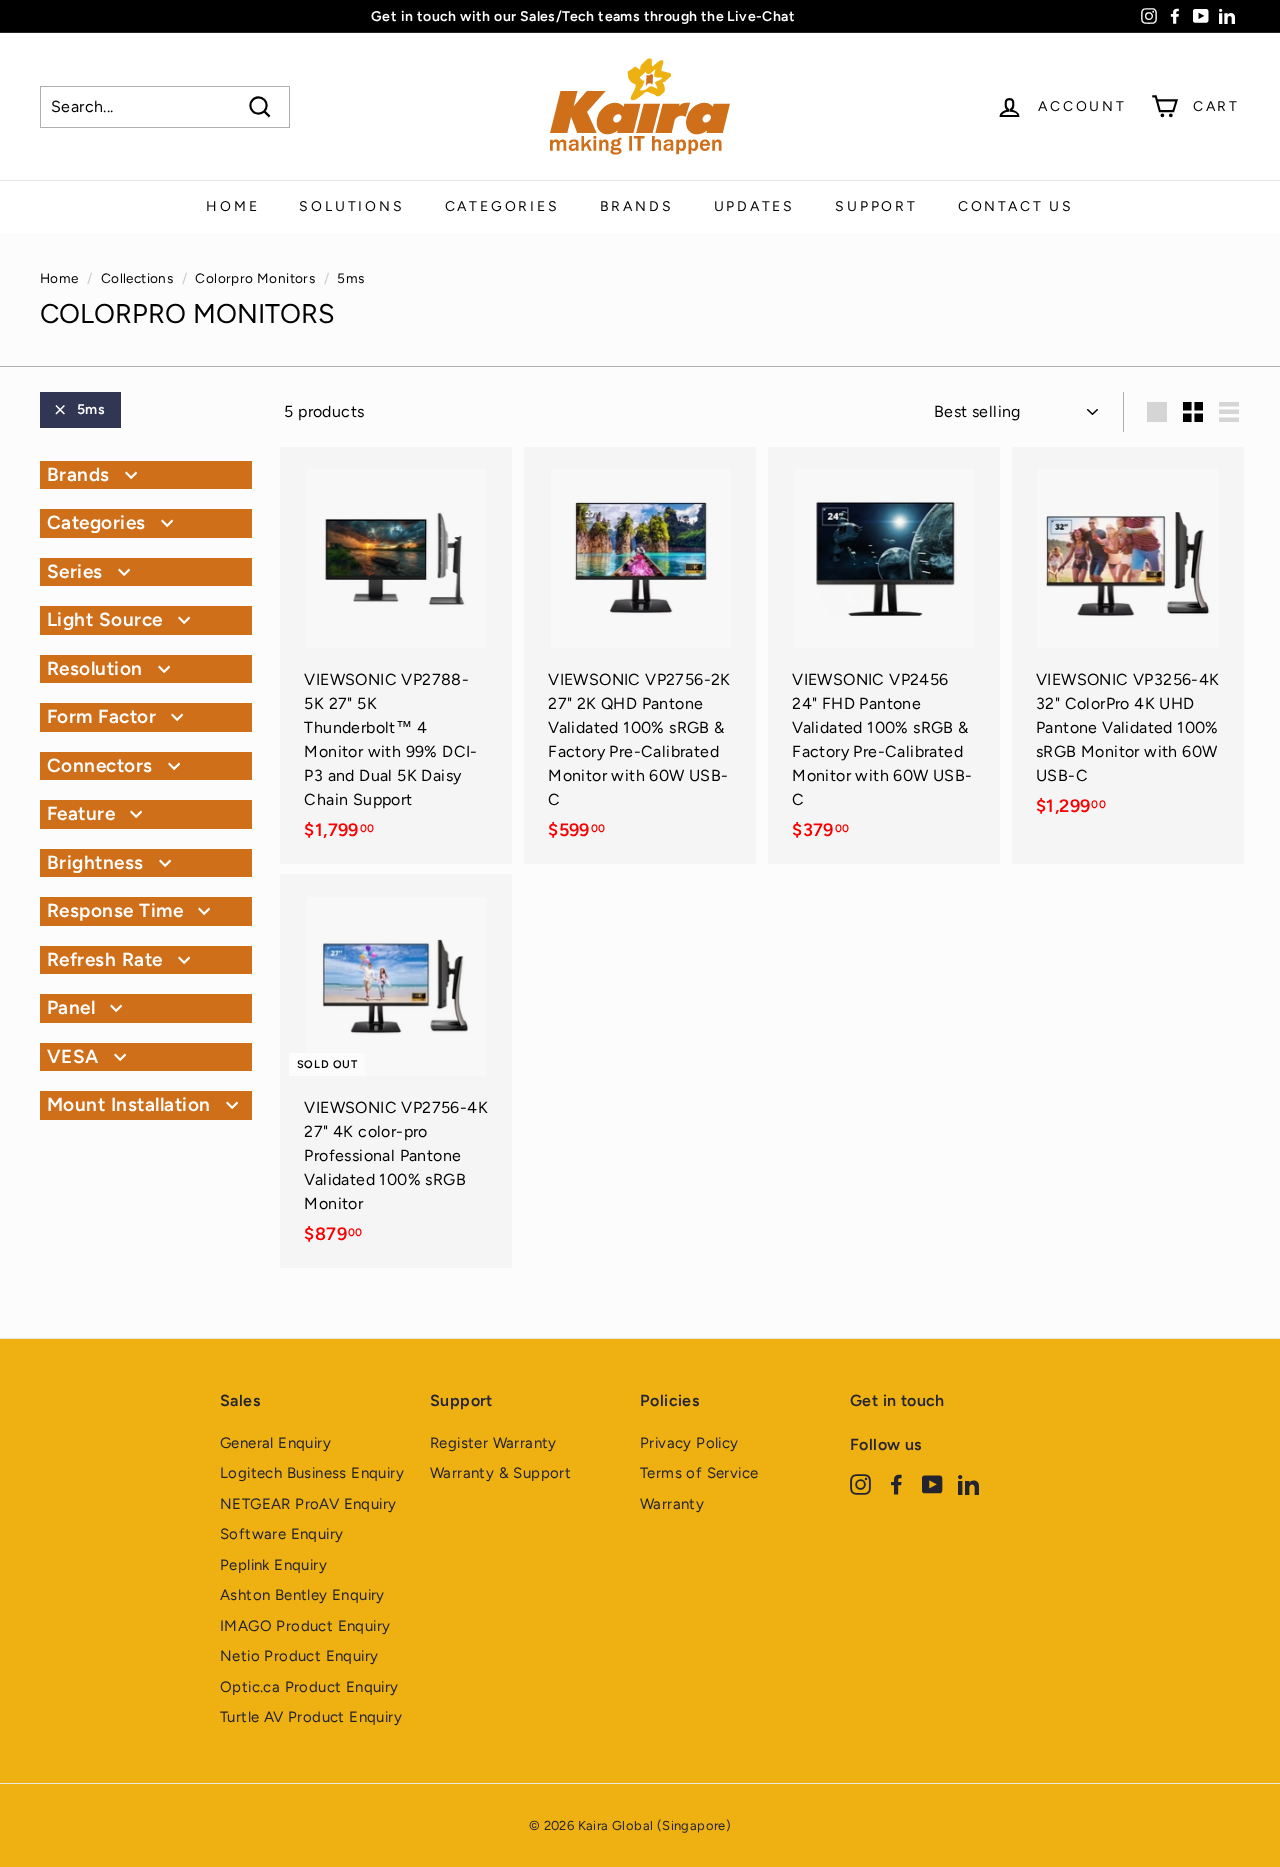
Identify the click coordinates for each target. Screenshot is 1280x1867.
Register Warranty (493, 1443)
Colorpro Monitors (255, 278)
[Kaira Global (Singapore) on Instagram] (860, 1483)
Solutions (351, 206)
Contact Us (1016, 206)
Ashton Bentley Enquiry (302, 1595)
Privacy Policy (689, 1443)
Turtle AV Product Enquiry (311, 1717)
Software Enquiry (281, 1534)
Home (232, 206)
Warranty (672, 1504)
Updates (755, 206)
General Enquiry (275, 1443)
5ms (91, 409)
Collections (137, 278)
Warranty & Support (500, 1473)
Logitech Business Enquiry (312, 1473)
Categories (502, 206)
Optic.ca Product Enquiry (309, 1687)
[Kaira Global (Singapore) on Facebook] (896, 1483)
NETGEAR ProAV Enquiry (308, 1504)
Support (876, 206)
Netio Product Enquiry (299, 1656)
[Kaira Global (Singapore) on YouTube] (932, 1483)
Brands (637, 206)
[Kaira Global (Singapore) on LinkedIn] (968, 1483)
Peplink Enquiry (273, 1565)
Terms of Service (699, 1473)
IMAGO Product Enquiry (305, 1626)
